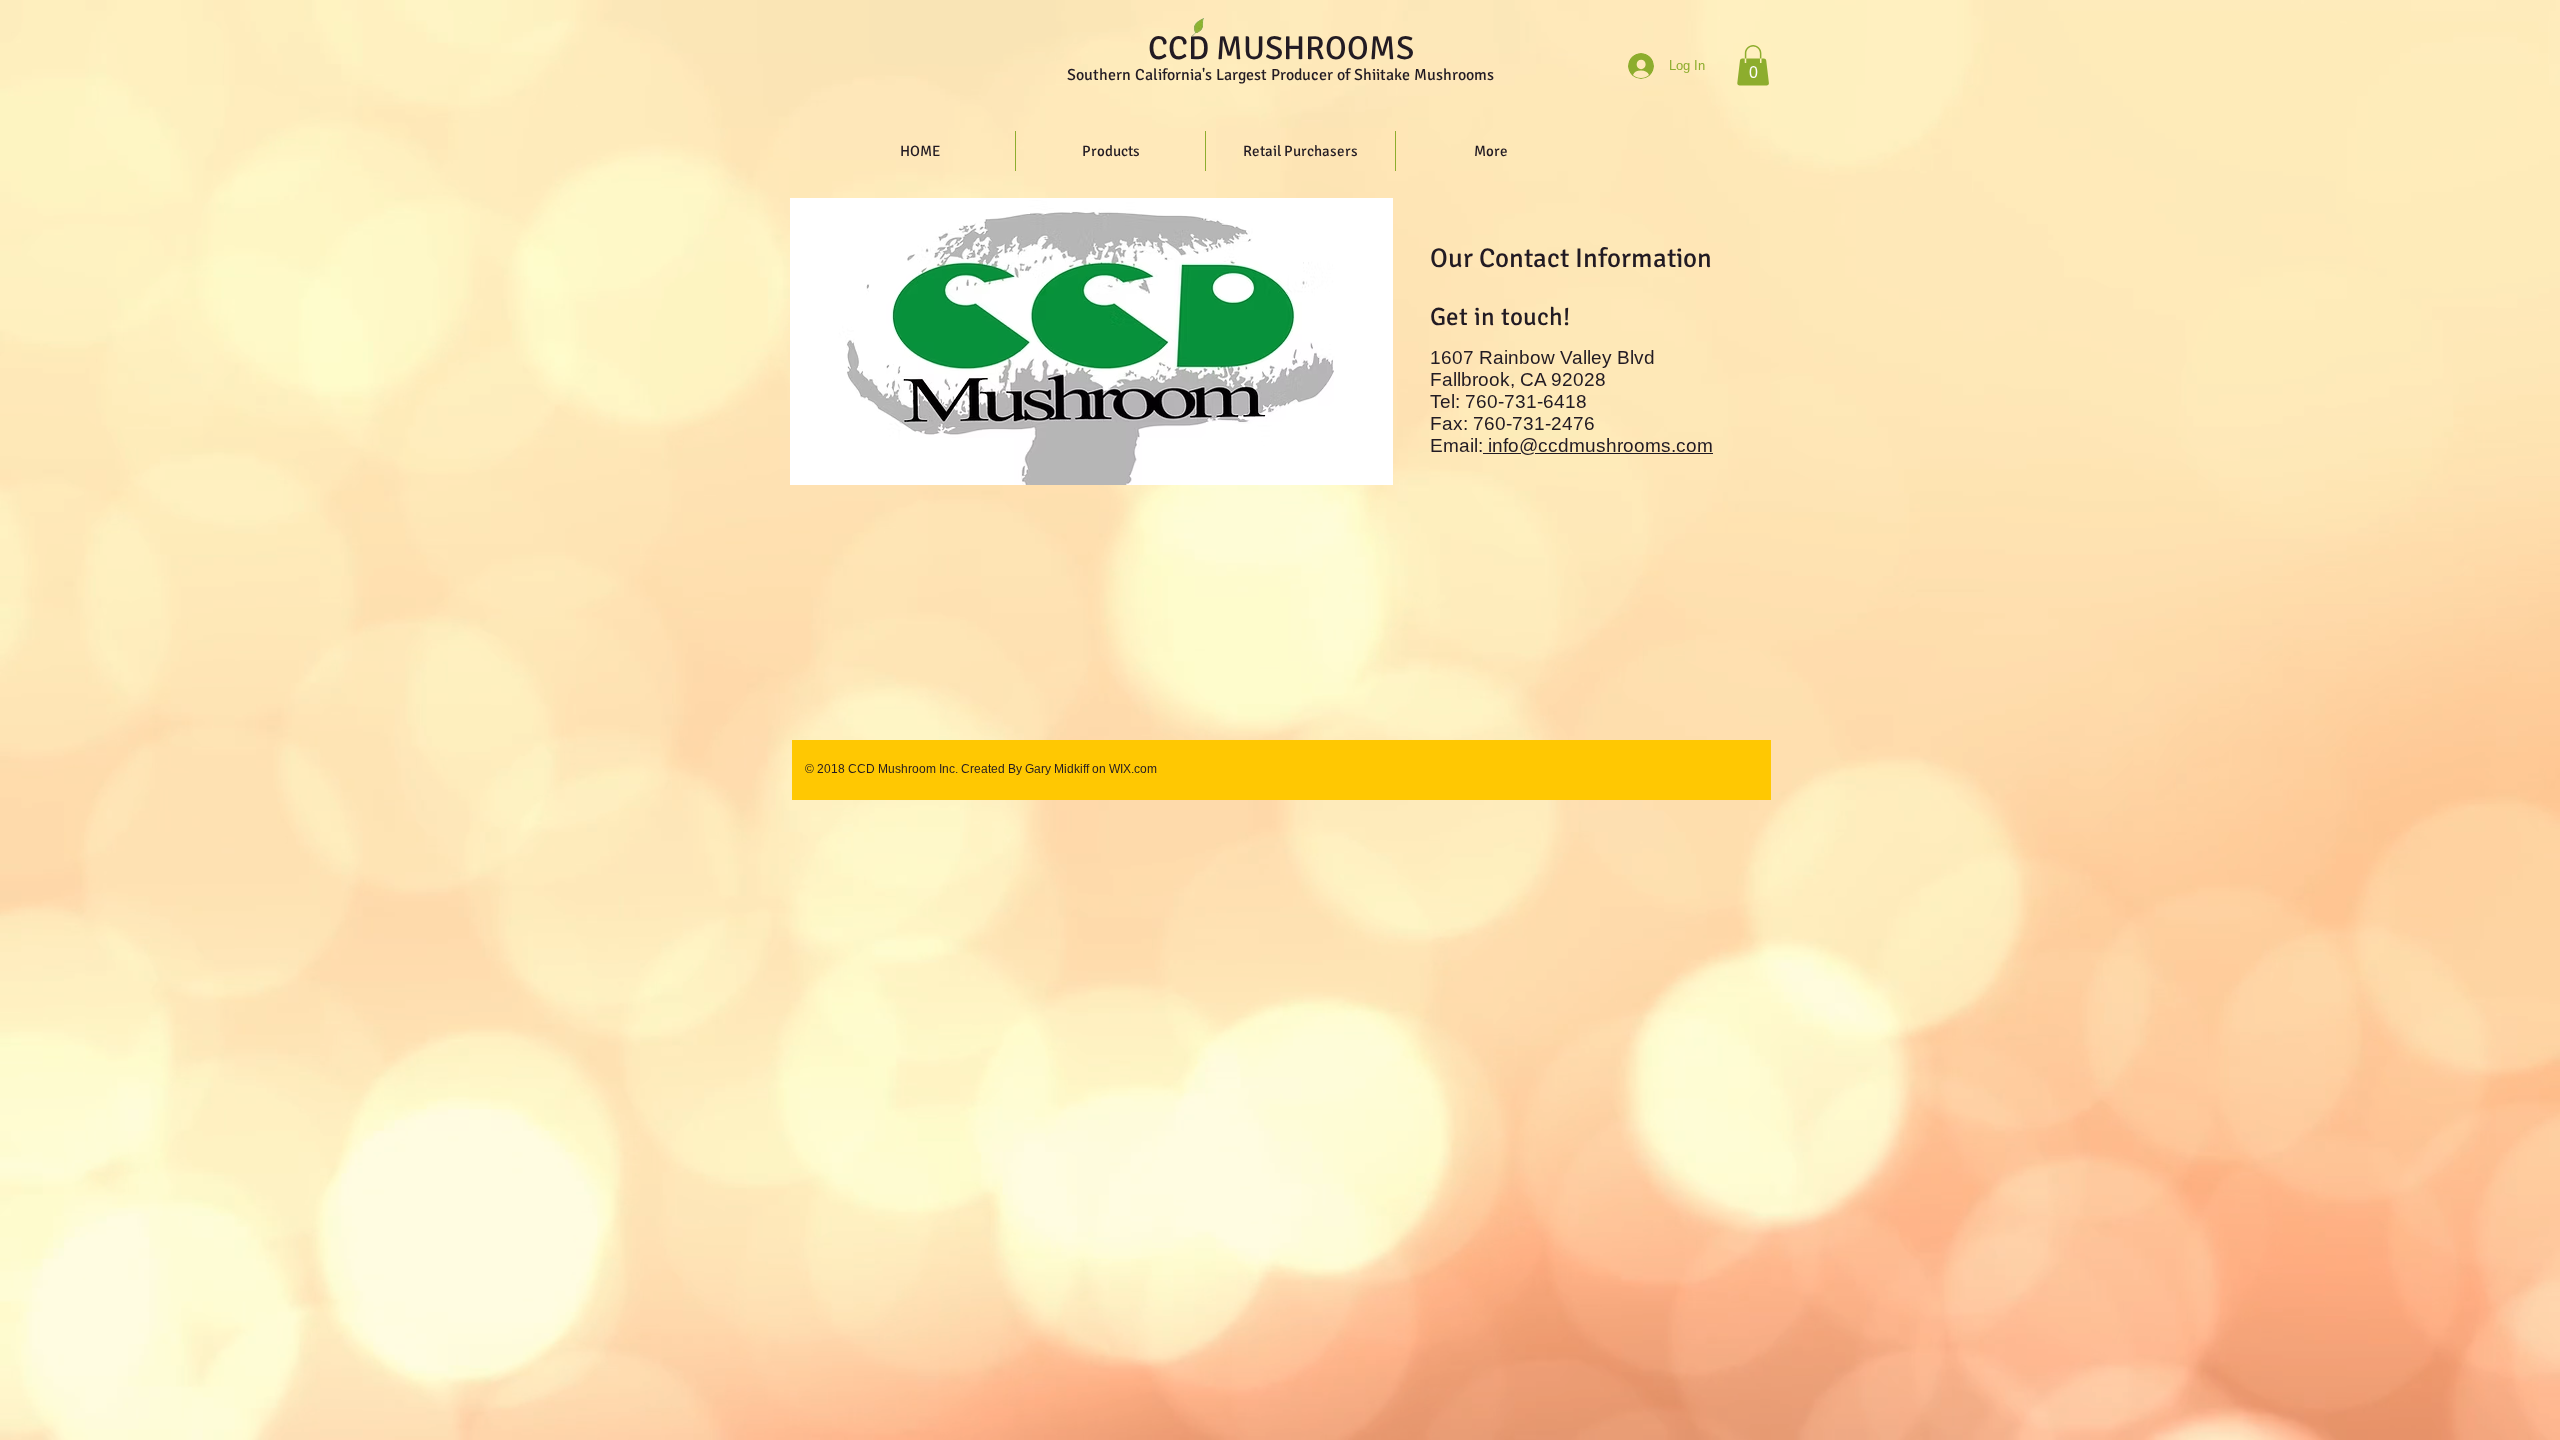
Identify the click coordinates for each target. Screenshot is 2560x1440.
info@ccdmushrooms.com (1600, 445)
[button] (1753, 65)
